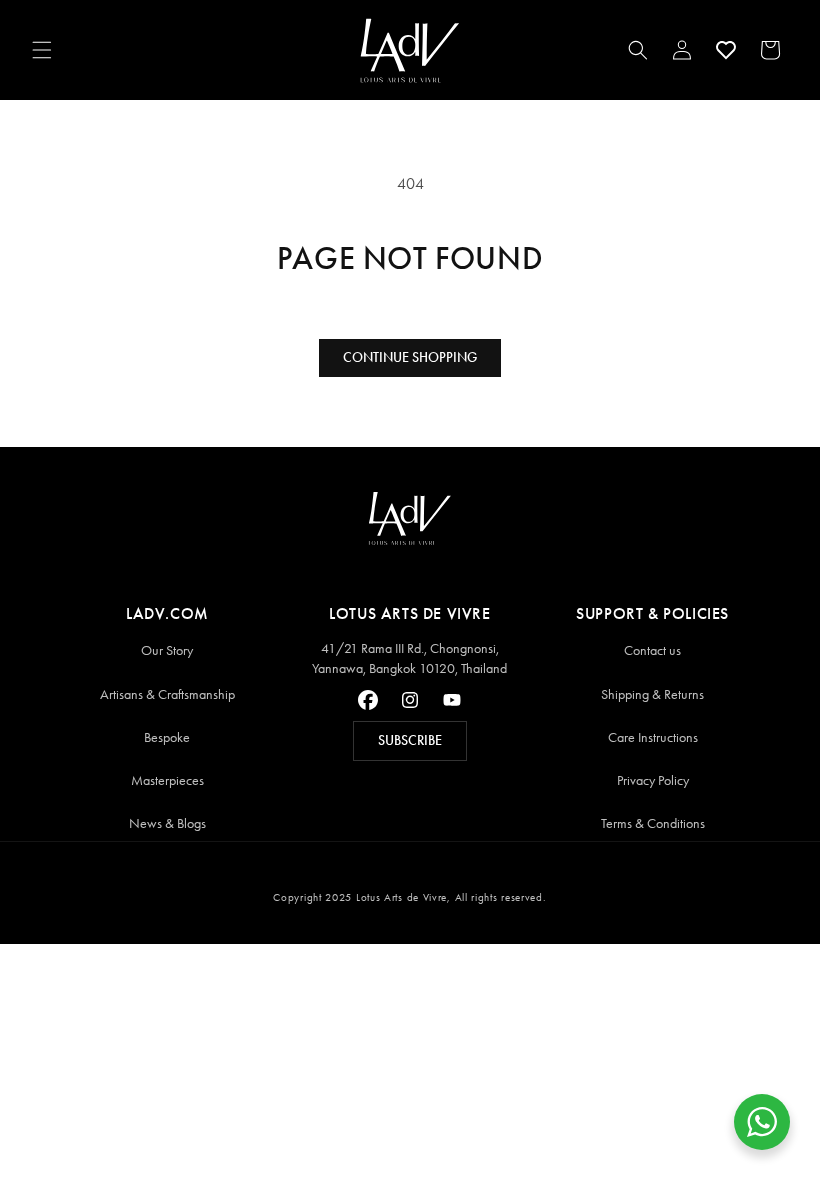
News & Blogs (167, 823)
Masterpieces (167, 780)
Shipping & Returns (652, 694)
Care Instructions (653, 737)
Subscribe (410, 740)
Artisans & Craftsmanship (167, 694)
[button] (42, 50)
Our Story (167, 650)
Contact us (652, 650)
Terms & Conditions (653, 823)
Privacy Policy (653, 780)
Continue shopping (410, 357)
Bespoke (167, 737)
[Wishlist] (726, 50)
